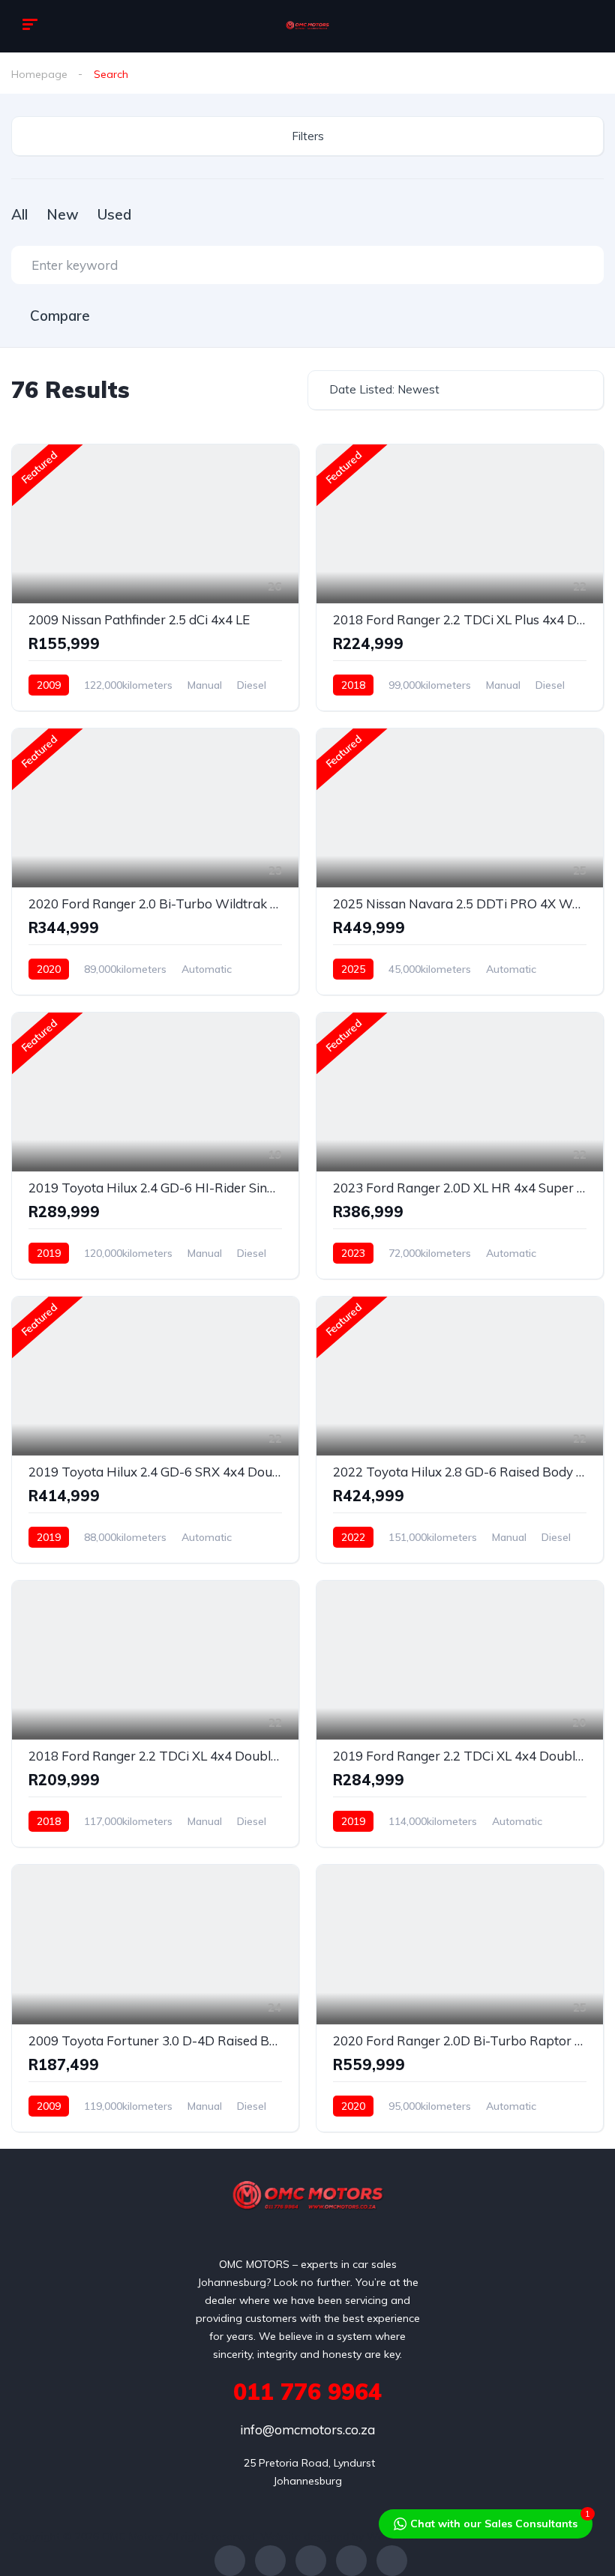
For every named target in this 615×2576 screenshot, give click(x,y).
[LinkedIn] (392, 2561)
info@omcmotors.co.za (307, 2429)
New (63, 214)
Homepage (39, 74)
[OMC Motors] (307, 26)
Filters (308, 136)
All (19, 214)
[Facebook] (230, 2561)
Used (114, 214)
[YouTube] (351, 2561)
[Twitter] (270, 2561)
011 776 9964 (307, 2392)
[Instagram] (311, 2561)
